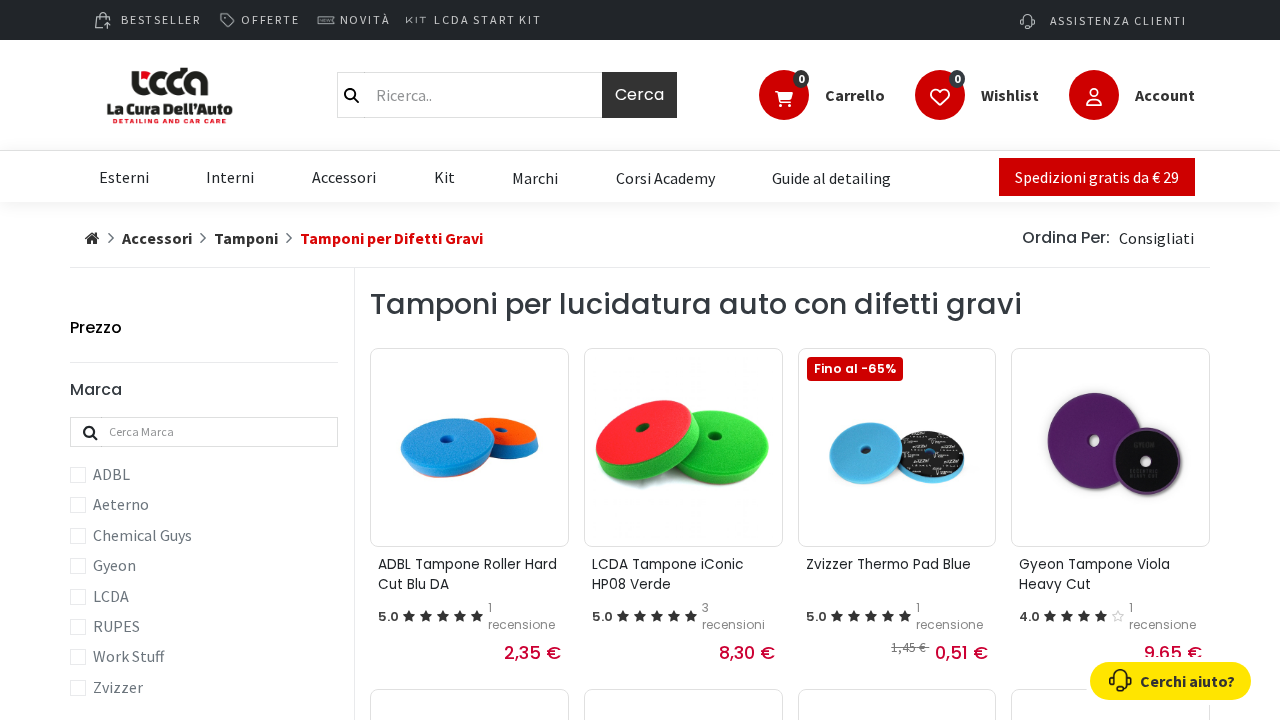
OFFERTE (270, 19)
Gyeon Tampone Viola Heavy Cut (1094, 574)
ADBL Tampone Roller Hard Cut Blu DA (467, 574)
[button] (1156, 238)
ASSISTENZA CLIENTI (1116, 20)
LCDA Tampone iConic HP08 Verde (667, 574)
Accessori (157, 238)
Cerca (639, 94)
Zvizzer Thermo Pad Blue (888, 564)
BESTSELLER (161, 19)
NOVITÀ (365, 19)
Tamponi (246, 238)
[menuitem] (535, 177)
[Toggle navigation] (784, 97)
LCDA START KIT (487, 19)
